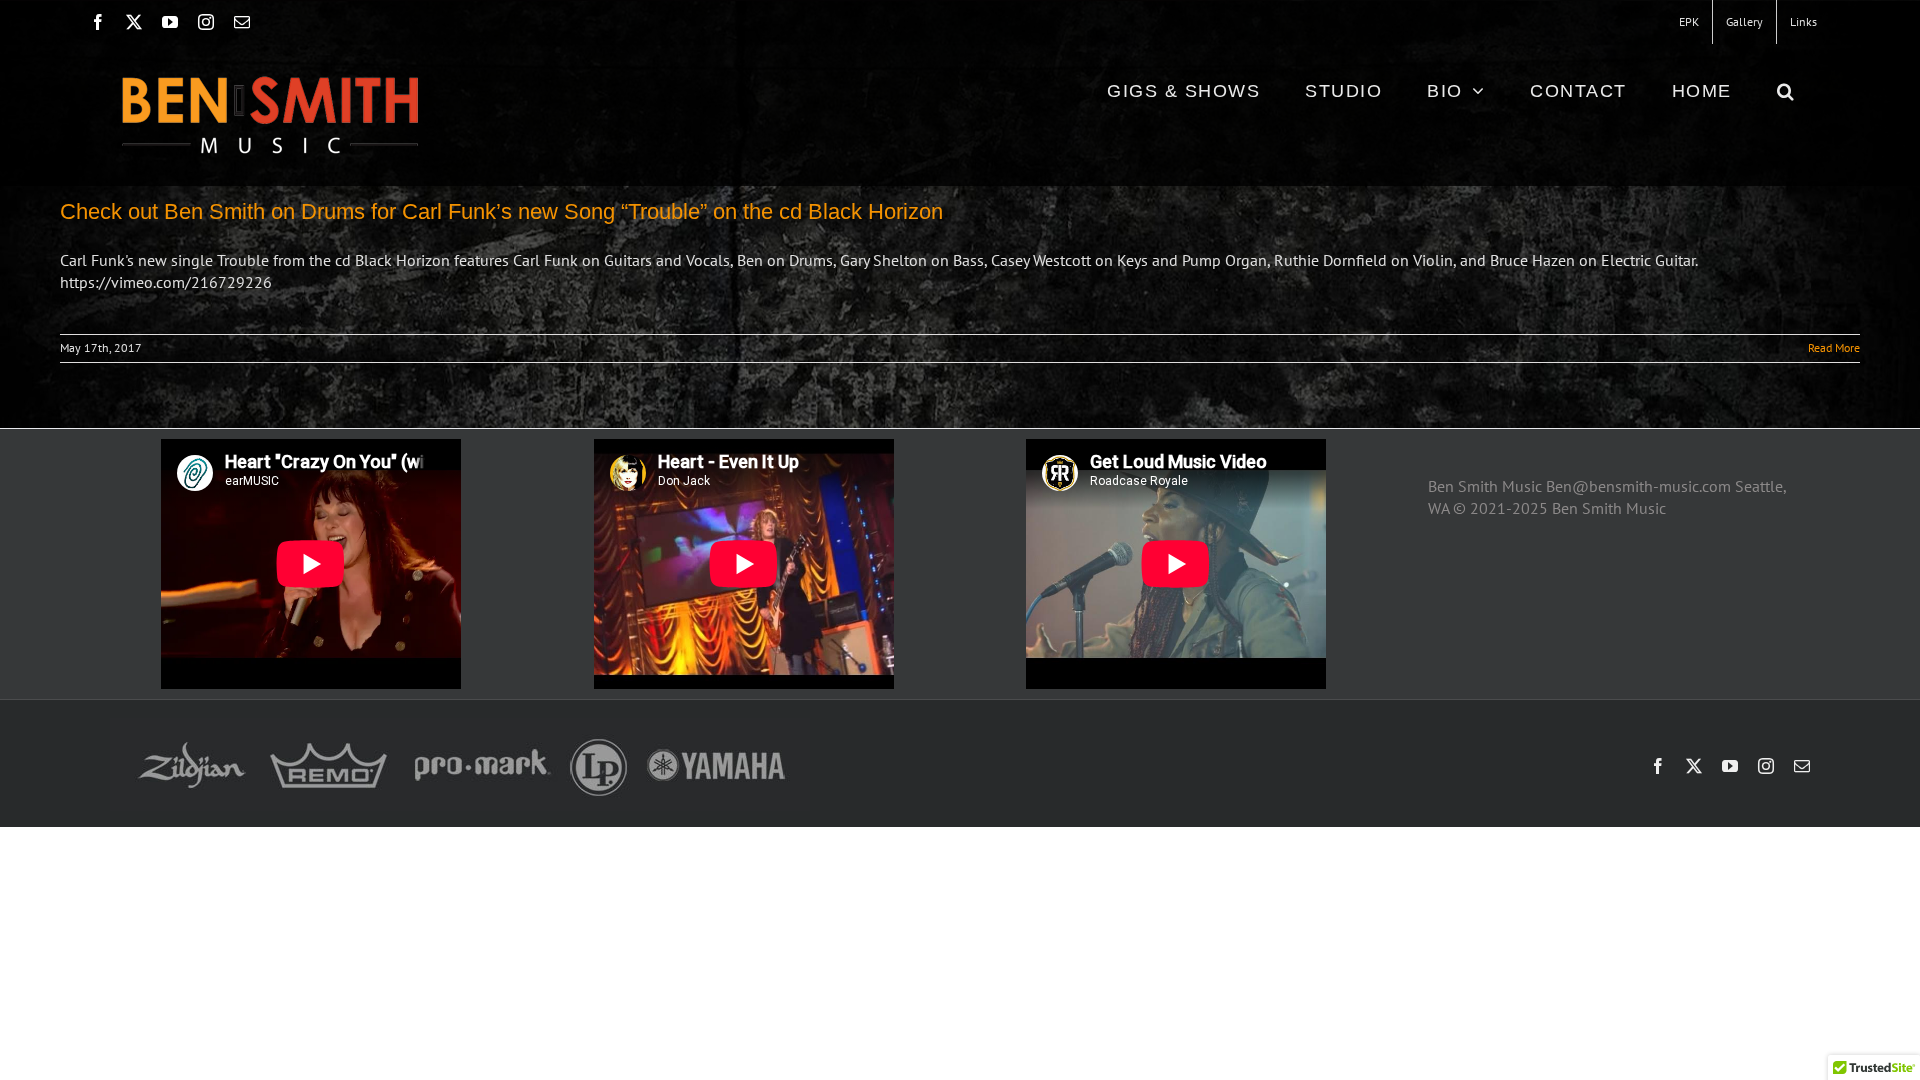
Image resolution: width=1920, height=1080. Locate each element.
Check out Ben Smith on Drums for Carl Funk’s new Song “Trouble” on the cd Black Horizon (501, 211)
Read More (1834, 347)
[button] (1786, 90)
